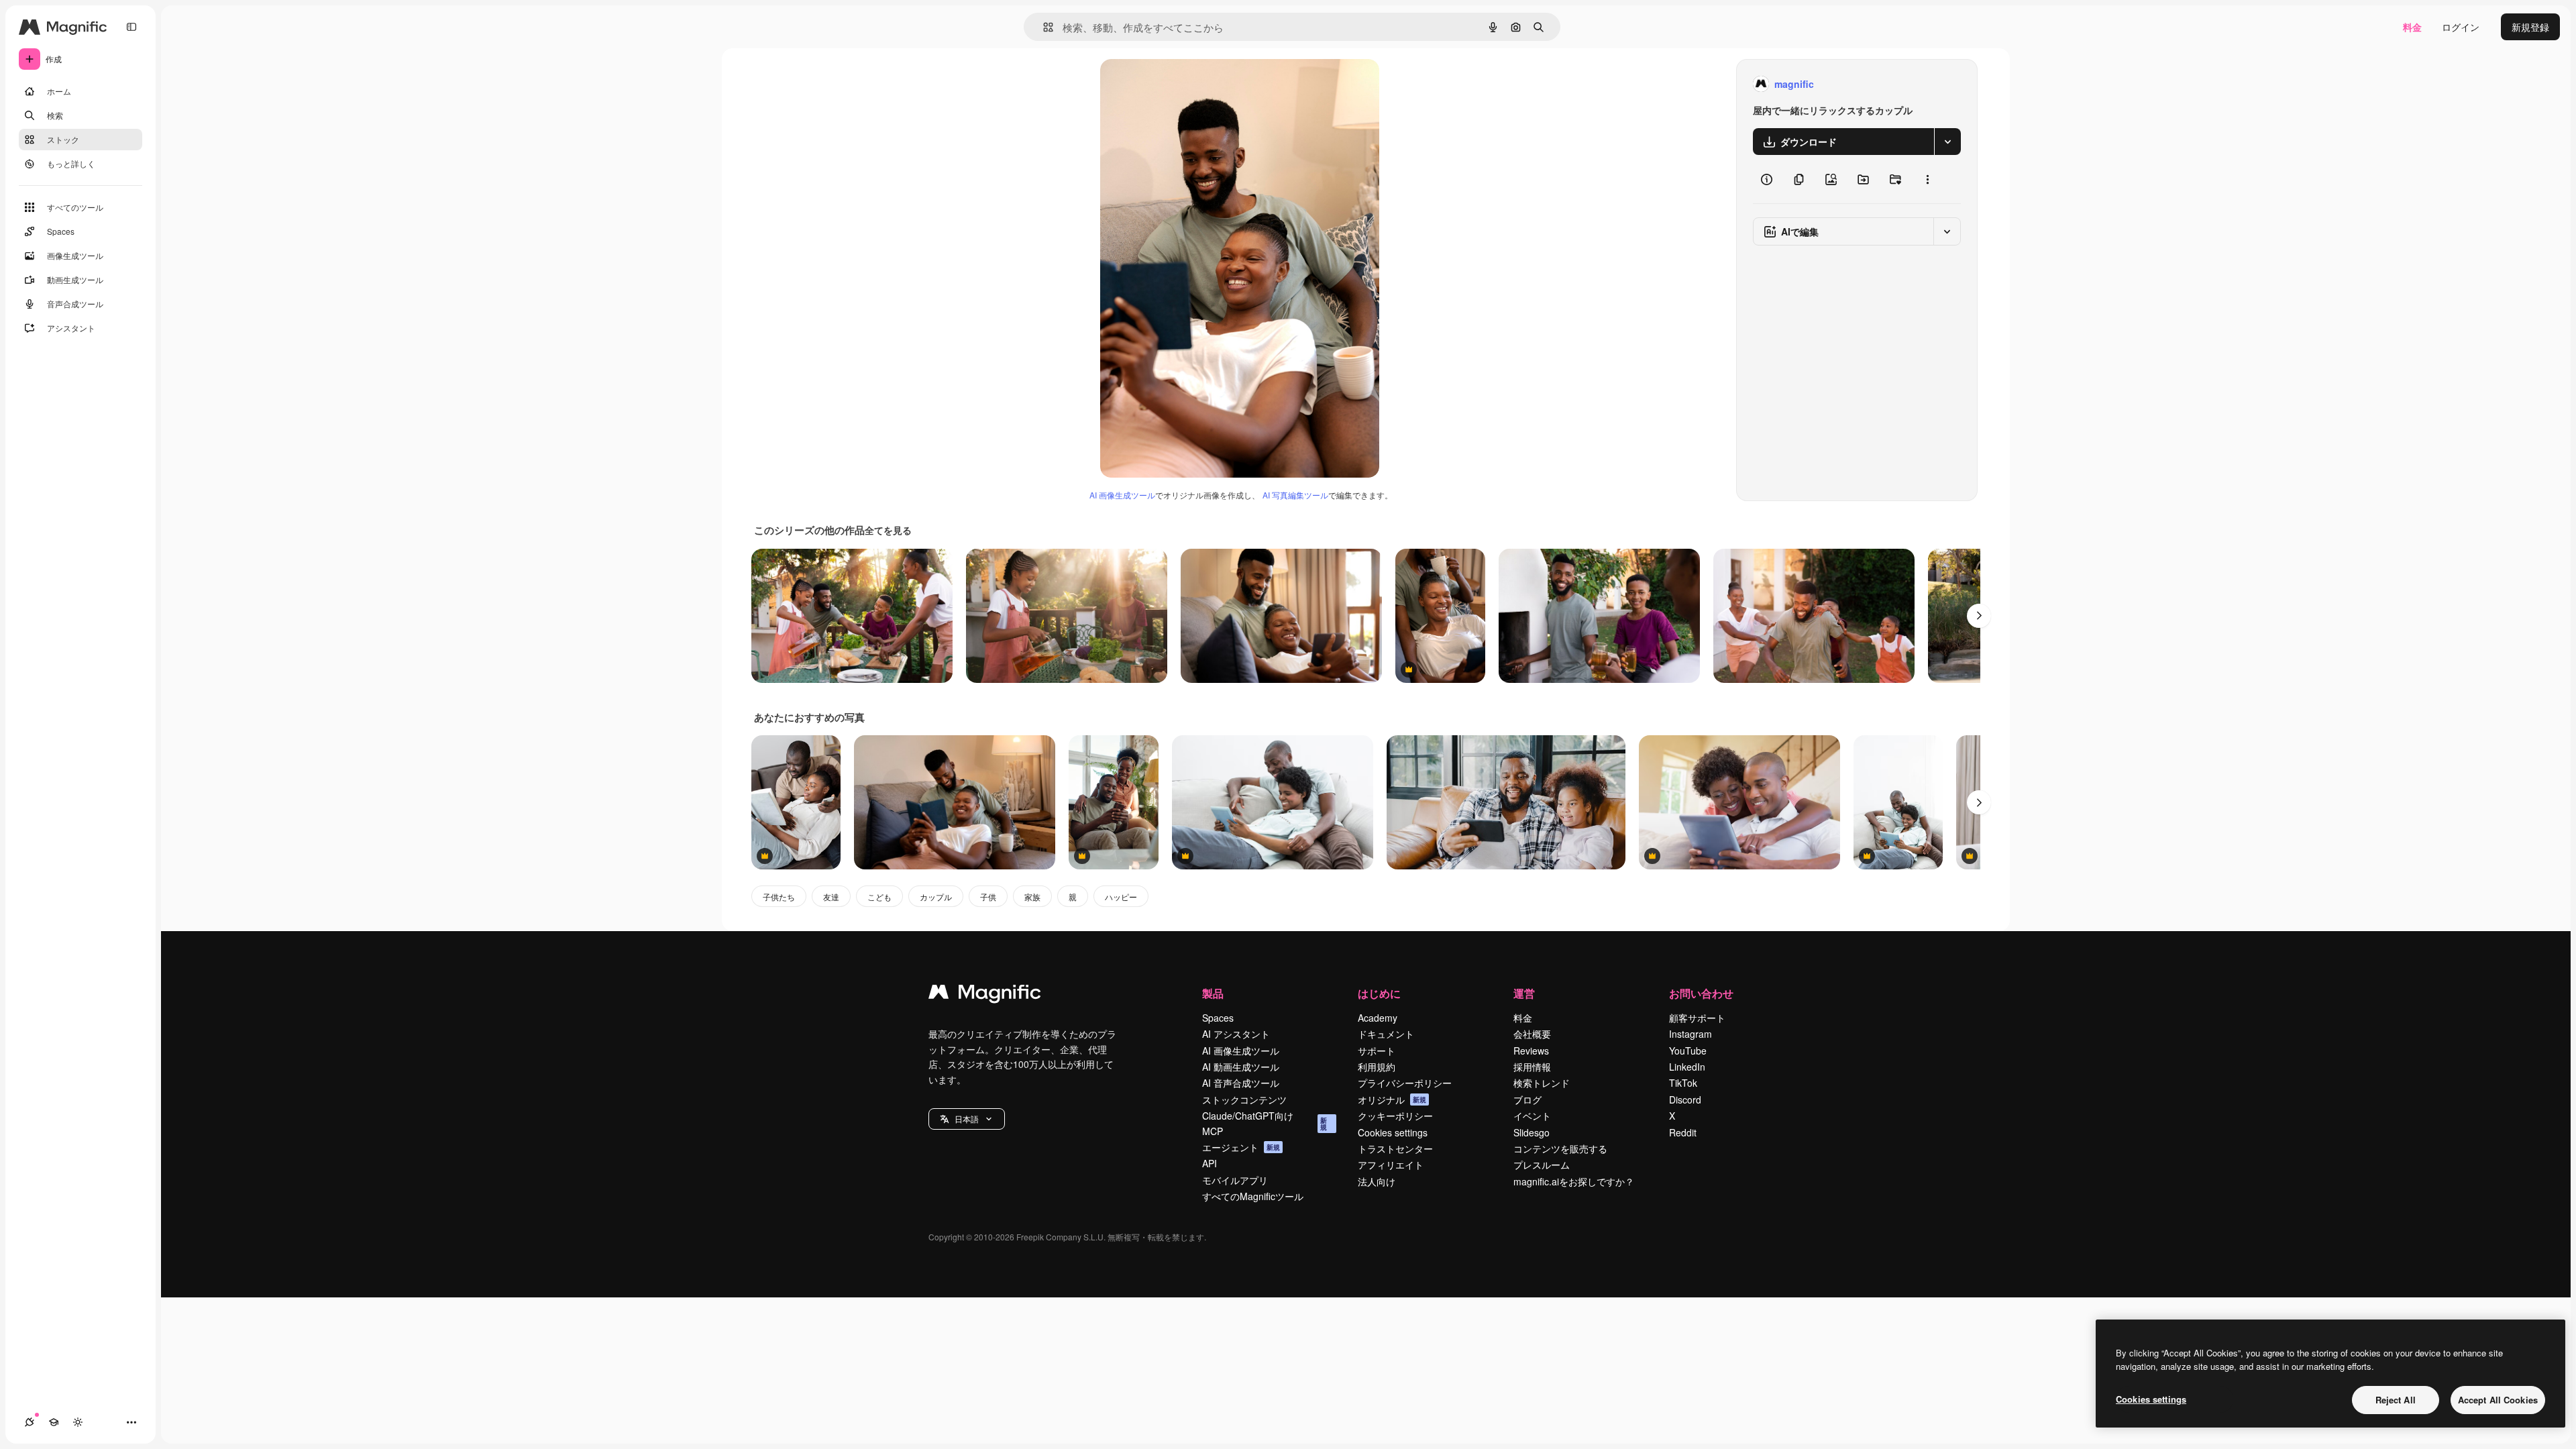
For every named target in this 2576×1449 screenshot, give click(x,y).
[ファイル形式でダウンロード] (1947, 142)
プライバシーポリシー (1405, 1083)
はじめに (1379, 993)
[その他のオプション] (1927, 179)
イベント (1532, 1116)
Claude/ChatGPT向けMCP (1265, 1123)
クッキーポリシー (1395, 1116)
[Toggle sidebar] (131, 27)
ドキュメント (1386, 1034)
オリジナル (1192, 84)
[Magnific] (985, 995)
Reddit (1683, 1132)
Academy (1378, 1018)
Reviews (1531, 1051)
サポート (1377, 1051)
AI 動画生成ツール (1241, 1067)
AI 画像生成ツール (1122, 495)
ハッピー (1121, 897)
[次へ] (1979, 616)
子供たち (779, 897)
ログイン (2461, 27)
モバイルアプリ (1235, 1180)
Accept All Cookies (2498, 1400)
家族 (1032, 897)
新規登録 (2530, 27)
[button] (967, 1119)
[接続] (30, 1422)
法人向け (1377, 1181)
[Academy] (54, 1422)
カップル (936, 897)
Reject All (2396, 1400)
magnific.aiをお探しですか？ (1574, 1181)
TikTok (1683, 1083)
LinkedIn (1687, 1067)
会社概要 (1532, 1034)
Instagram (1690, 1034)
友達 (831, 897)
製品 (1213, 993)
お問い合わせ (1701, 993)
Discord (1685, 1099)
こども (879, 897)
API (1210, 1163)
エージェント (1241, 1147)
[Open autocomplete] (1043, 27)
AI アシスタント (1236, 1034)
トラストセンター (1395, 1148)
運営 (1524, 993)
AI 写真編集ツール (1295, 495)
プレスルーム (1542, 1165)
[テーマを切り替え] (78, 1422)
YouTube (1688, 1051)
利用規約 (1377, 1067)
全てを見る (888, 530)
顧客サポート (1697, 1018)
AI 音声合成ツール (1241, 1083)
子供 (988, 897)
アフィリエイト (1391, 1165)
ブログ (1527, 1099)
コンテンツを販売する (1560, 1148)
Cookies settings (1393, 1132)
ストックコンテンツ (1244, 1099)
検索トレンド (1542, 1083)
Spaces (1218, 1018)
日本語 (967, 1119)
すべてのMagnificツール (1253, 1196)
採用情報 (1532, 1067)
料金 (2412, 27)
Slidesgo (1532, 1132)
